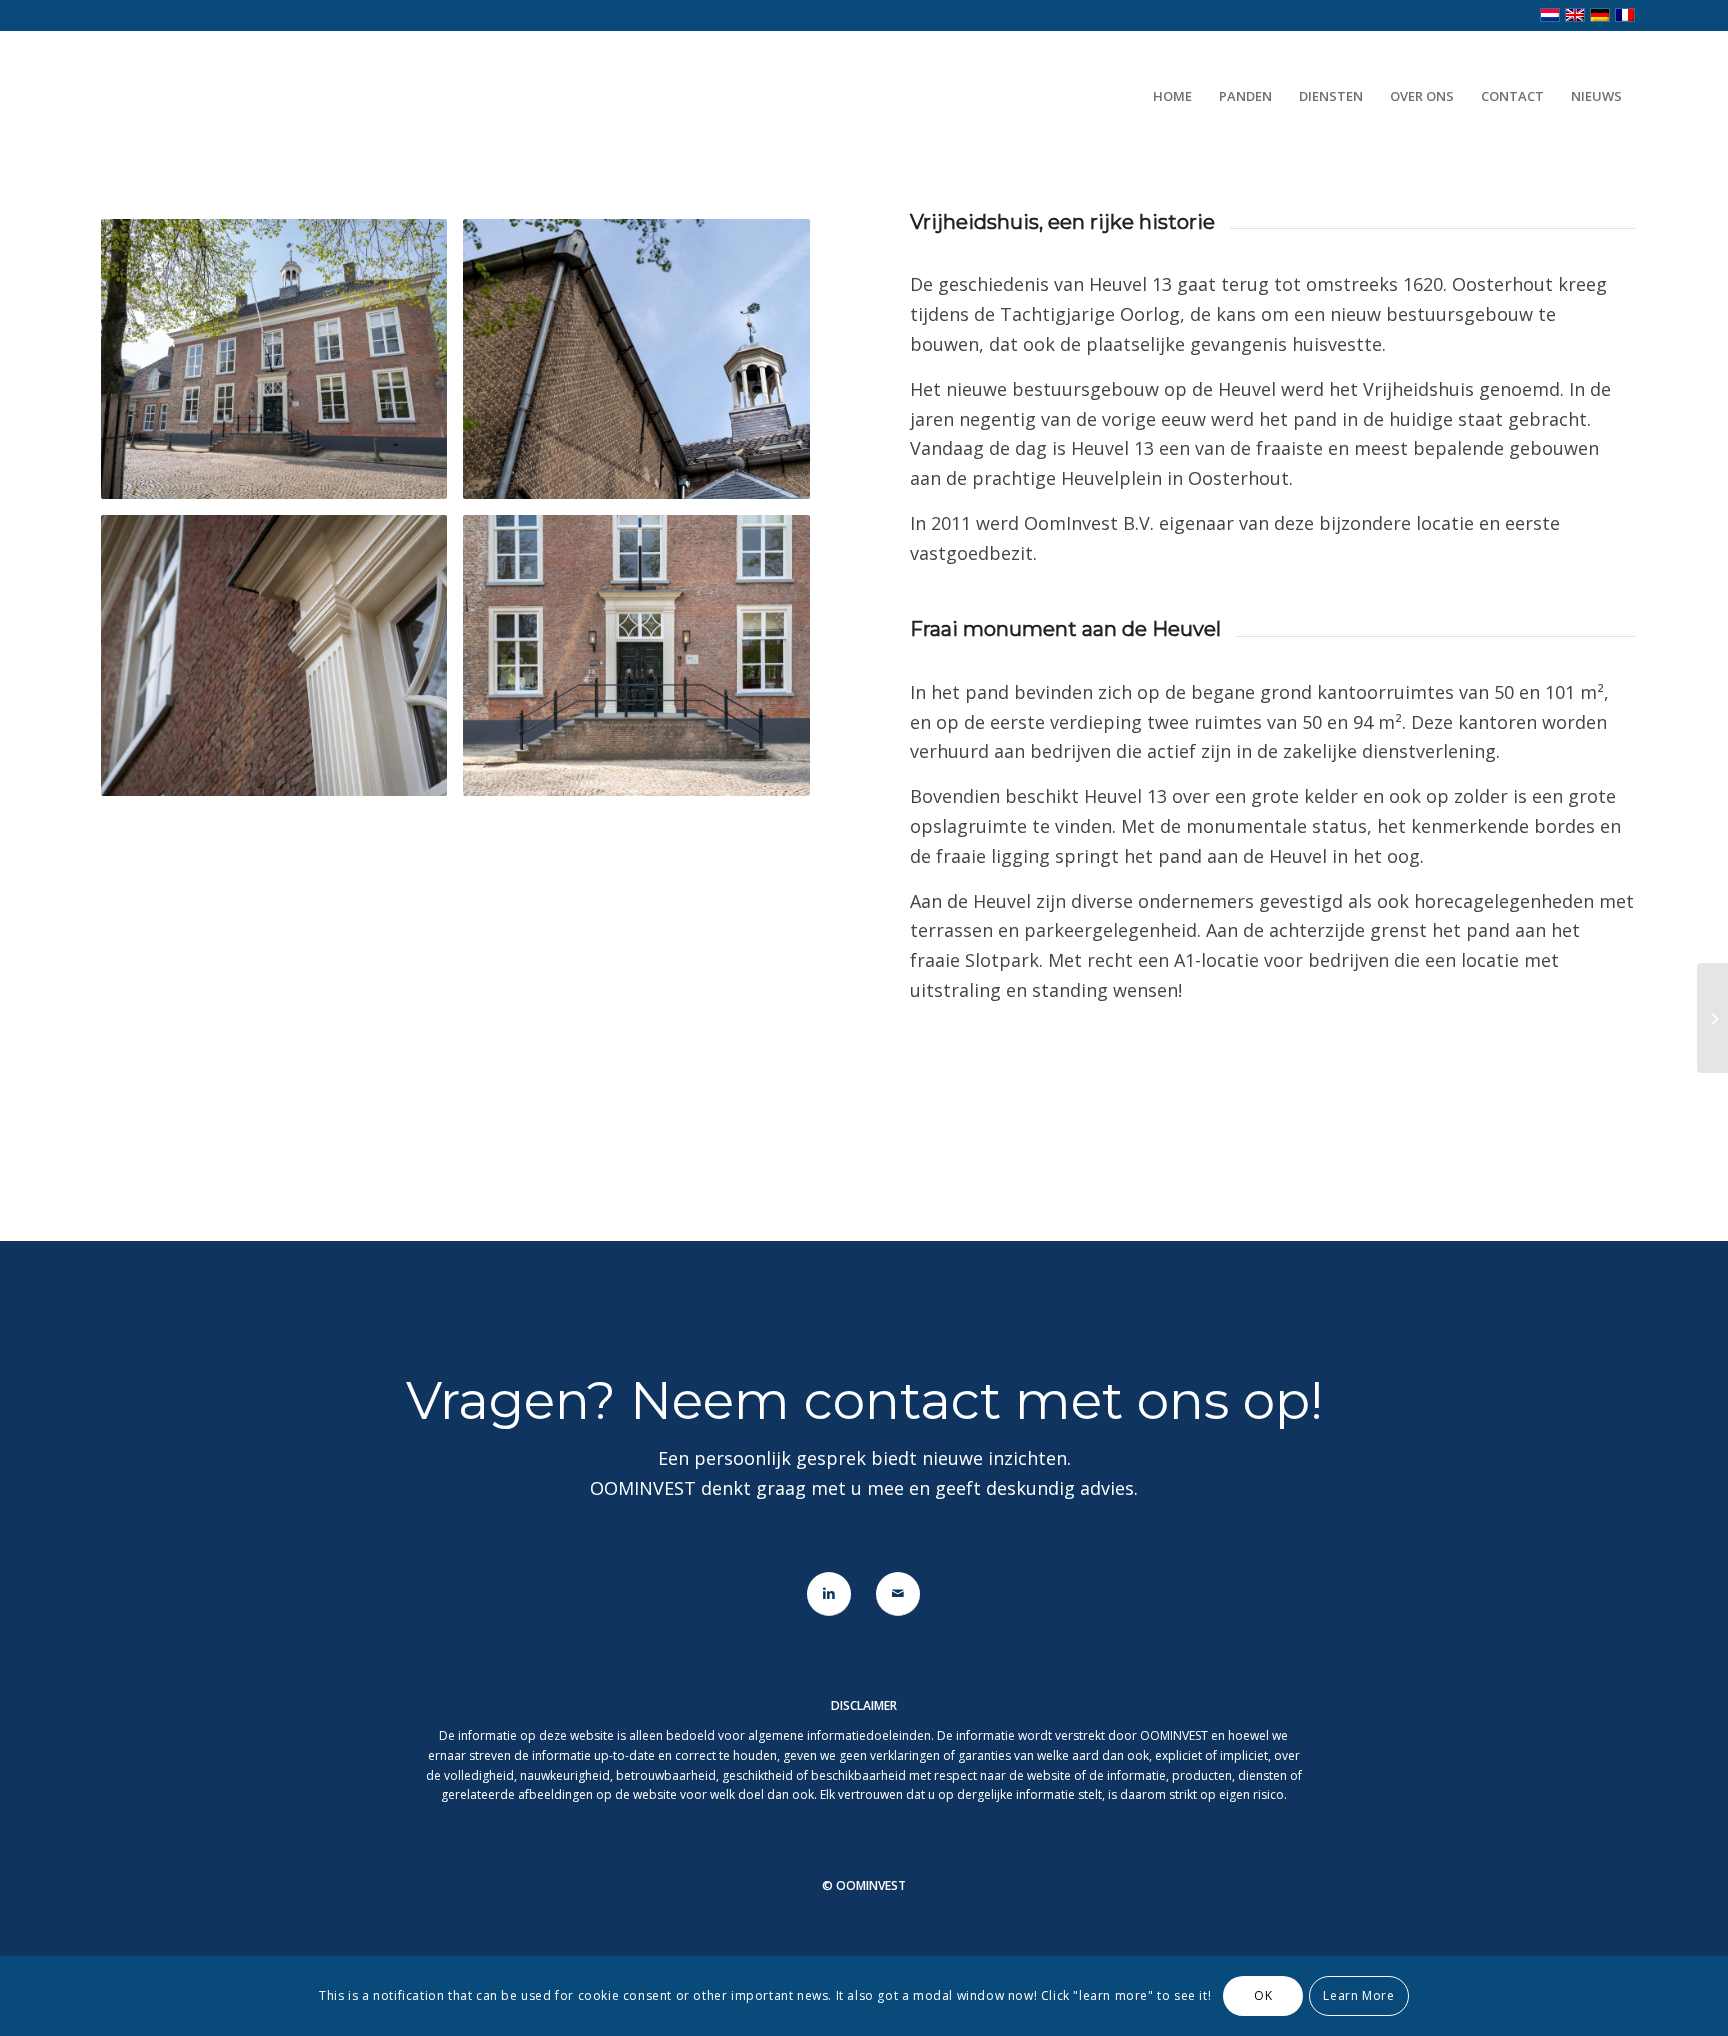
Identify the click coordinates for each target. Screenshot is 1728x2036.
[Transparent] (294, 96)
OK (1263, 1995)
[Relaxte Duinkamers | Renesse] (1712, 1018)
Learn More (1358, 1995)
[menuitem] (1172, 96)
